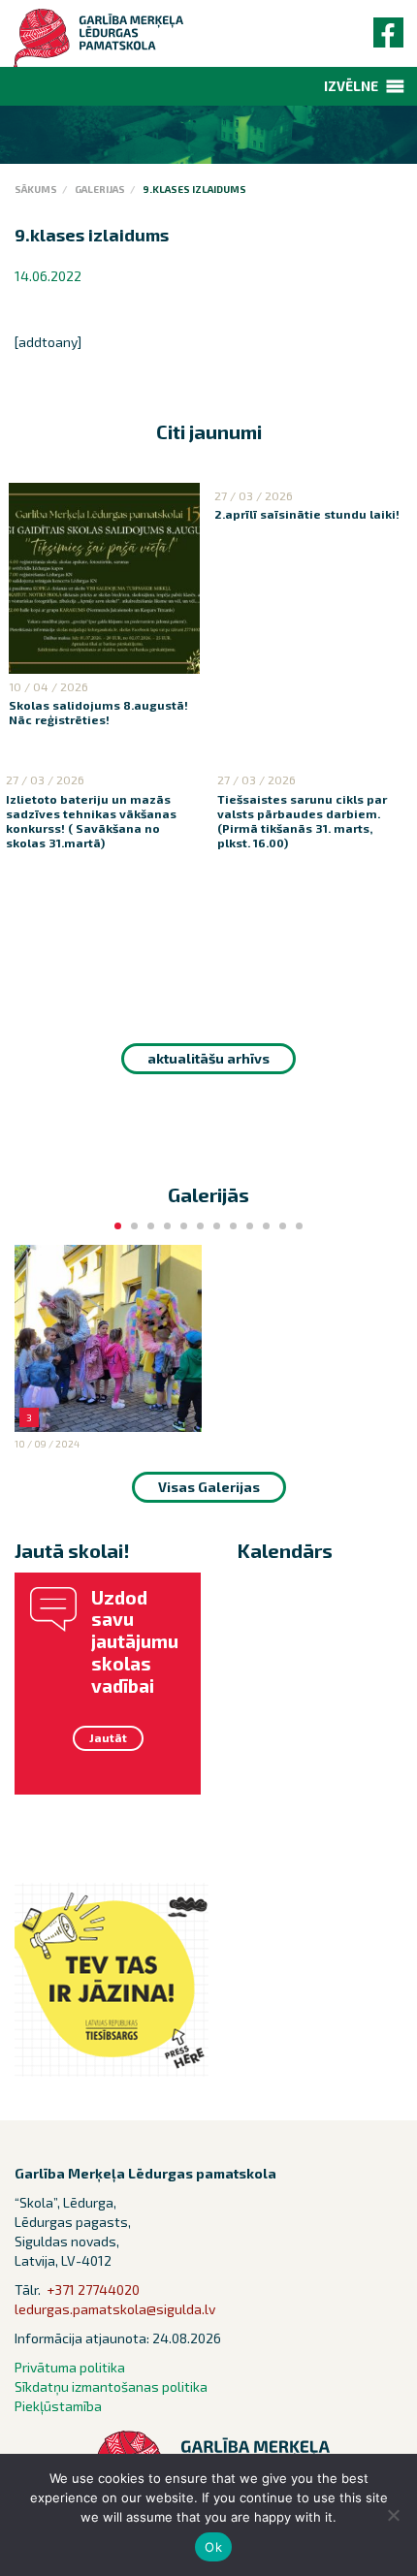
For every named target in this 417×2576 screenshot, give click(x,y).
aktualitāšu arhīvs (208, 1058)
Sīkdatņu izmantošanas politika (111, 2386)
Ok (213, 2547)
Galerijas (100, 189)
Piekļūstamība (58, 2406)
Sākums (36, 189)
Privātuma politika (70, 2367)
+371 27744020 (93, 2290)
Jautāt (108, 1737)
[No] (393, 2515)
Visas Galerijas (209, 1487)
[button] (351, 86)
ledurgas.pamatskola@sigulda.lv (115, 2309)
